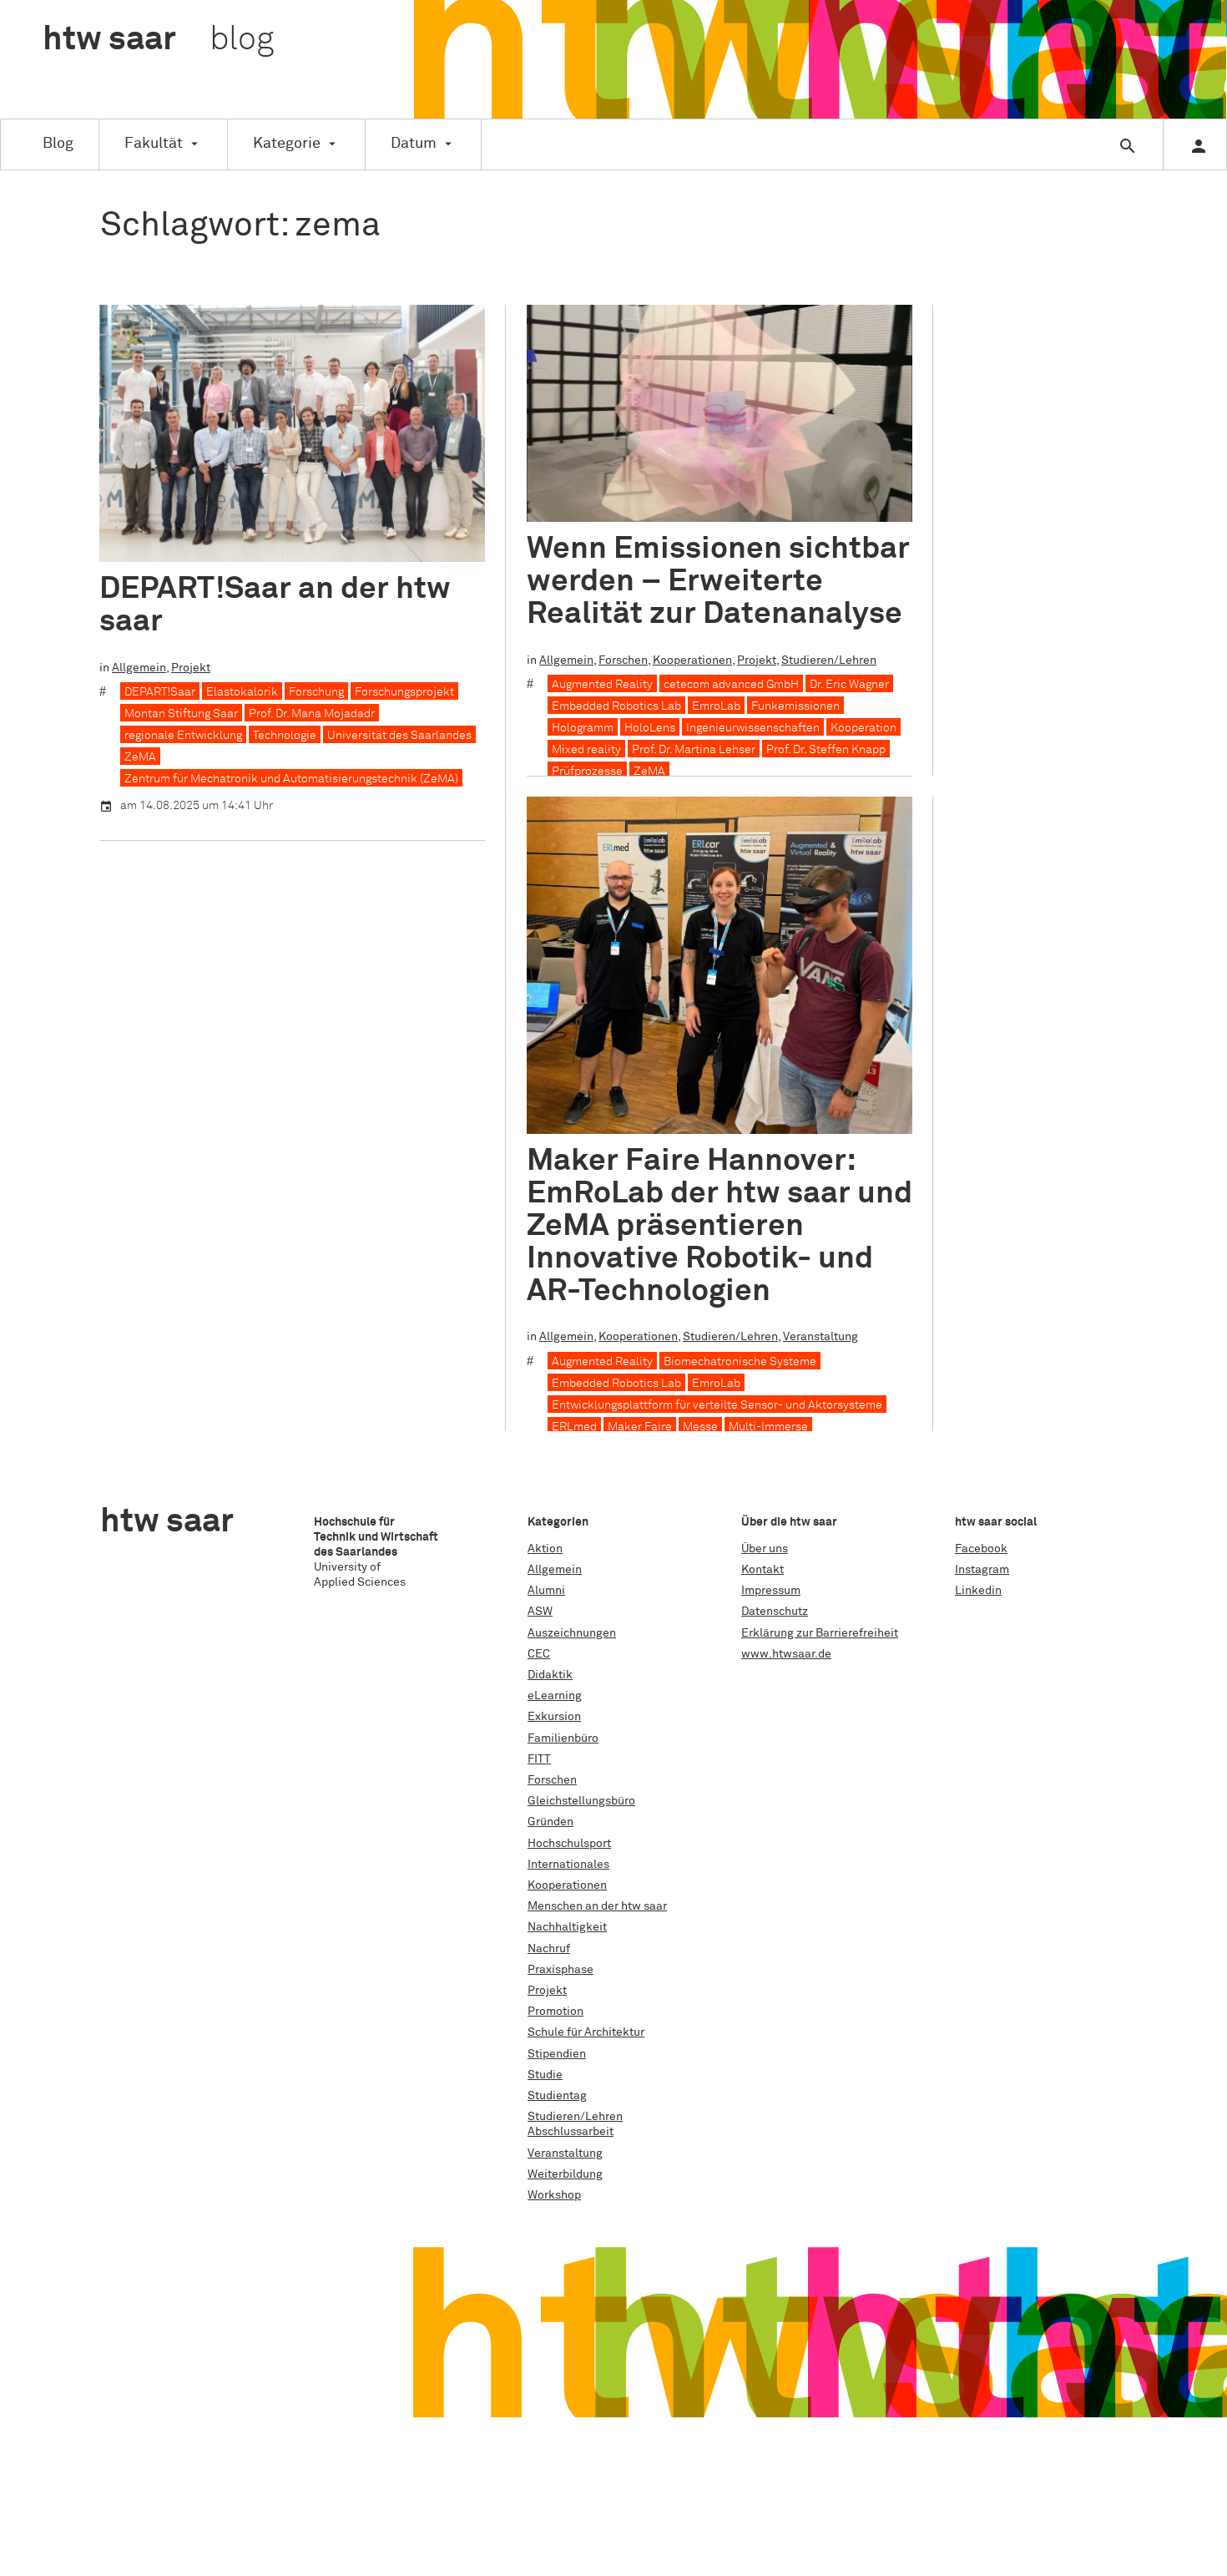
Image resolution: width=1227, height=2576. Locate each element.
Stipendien (557, 2054)
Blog (58, 144)
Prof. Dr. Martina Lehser (694, 750)
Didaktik (550, 1675)
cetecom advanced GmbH (731, 685)
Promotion (555, 2012)
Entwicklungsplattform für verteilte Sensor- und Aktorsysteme (717, 1405)
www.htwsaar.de (786, 1654)
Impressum (771, 1591)
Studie (545, 2075)
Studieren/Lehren (829, 660)
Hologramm (583, 728)
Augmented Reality (602, 685)
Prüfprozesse (587, 772)
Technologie (285, 736)
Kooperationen (692, 660)
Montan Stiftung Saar (181, 714)
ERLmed (574, 1427)
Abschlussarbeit (571, 2132)
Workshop (554, 2195)
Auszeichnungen (572, 1633)
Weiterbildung (565, 2174)
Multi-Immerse (768, 1427)
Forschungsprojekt (404, 692)
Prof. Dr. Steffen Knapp (826, 750)
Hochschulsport (569, 1844)
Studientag (557, 2096)
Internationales (568, 1865)
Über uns (765, 1549)
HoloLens (650, 728)
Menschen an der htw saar (597, 1906)
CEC (539, 1654)
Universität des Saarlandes (399, 736)
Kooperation (863, 728)
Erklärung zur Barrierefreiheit (820, 1633)
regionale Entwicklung (183, 736)
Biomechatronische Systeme (740, 1362)
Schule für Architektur (586, 2032)
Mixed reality (586, 750)
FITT (539, 1759)
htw (158, 40)
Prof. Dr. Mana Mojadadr (312, 714)
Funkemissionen (795, 706)
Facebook (981, 1549)
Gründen (550, 1822)
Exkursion (554, 1717)
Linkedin (978, 1591)
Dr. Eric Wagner (849, 685)
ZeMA (140, 757)
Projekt (191, 668)
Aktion (545, 1549)
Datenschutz (775, 1612)
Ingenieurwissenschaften (753, 728)
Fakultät (154, 144)
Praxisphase (560, 1970)
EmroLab (716, 706)
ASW (540, 1612)
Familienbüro (563, 1738)
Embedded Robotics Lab (616, 706)
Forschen (623, 660)
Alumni (546, 1591)
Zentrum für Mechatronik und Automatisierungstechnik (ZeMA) (291, 779)
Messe (700, 1427)
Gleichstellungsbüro (581, 1801)
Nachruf (549, 1949)
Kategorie (287, 144)
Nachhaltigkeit (567, 1927)
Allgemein (139, 668)
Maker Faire (640, 1427)
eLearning (555, 1696)
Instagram (982, 1570)
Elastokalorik (242, 692)
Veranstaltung (821, 1337)
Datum (414, 144)
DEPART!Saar (160, 692)
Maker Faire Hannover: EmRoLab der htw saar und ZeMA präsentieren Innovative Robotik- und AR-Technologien (720, 1226)
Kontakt (762, 1570)
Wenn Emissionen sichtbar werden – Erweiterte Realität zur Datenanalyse (718, 582)
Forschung (316, 692)
